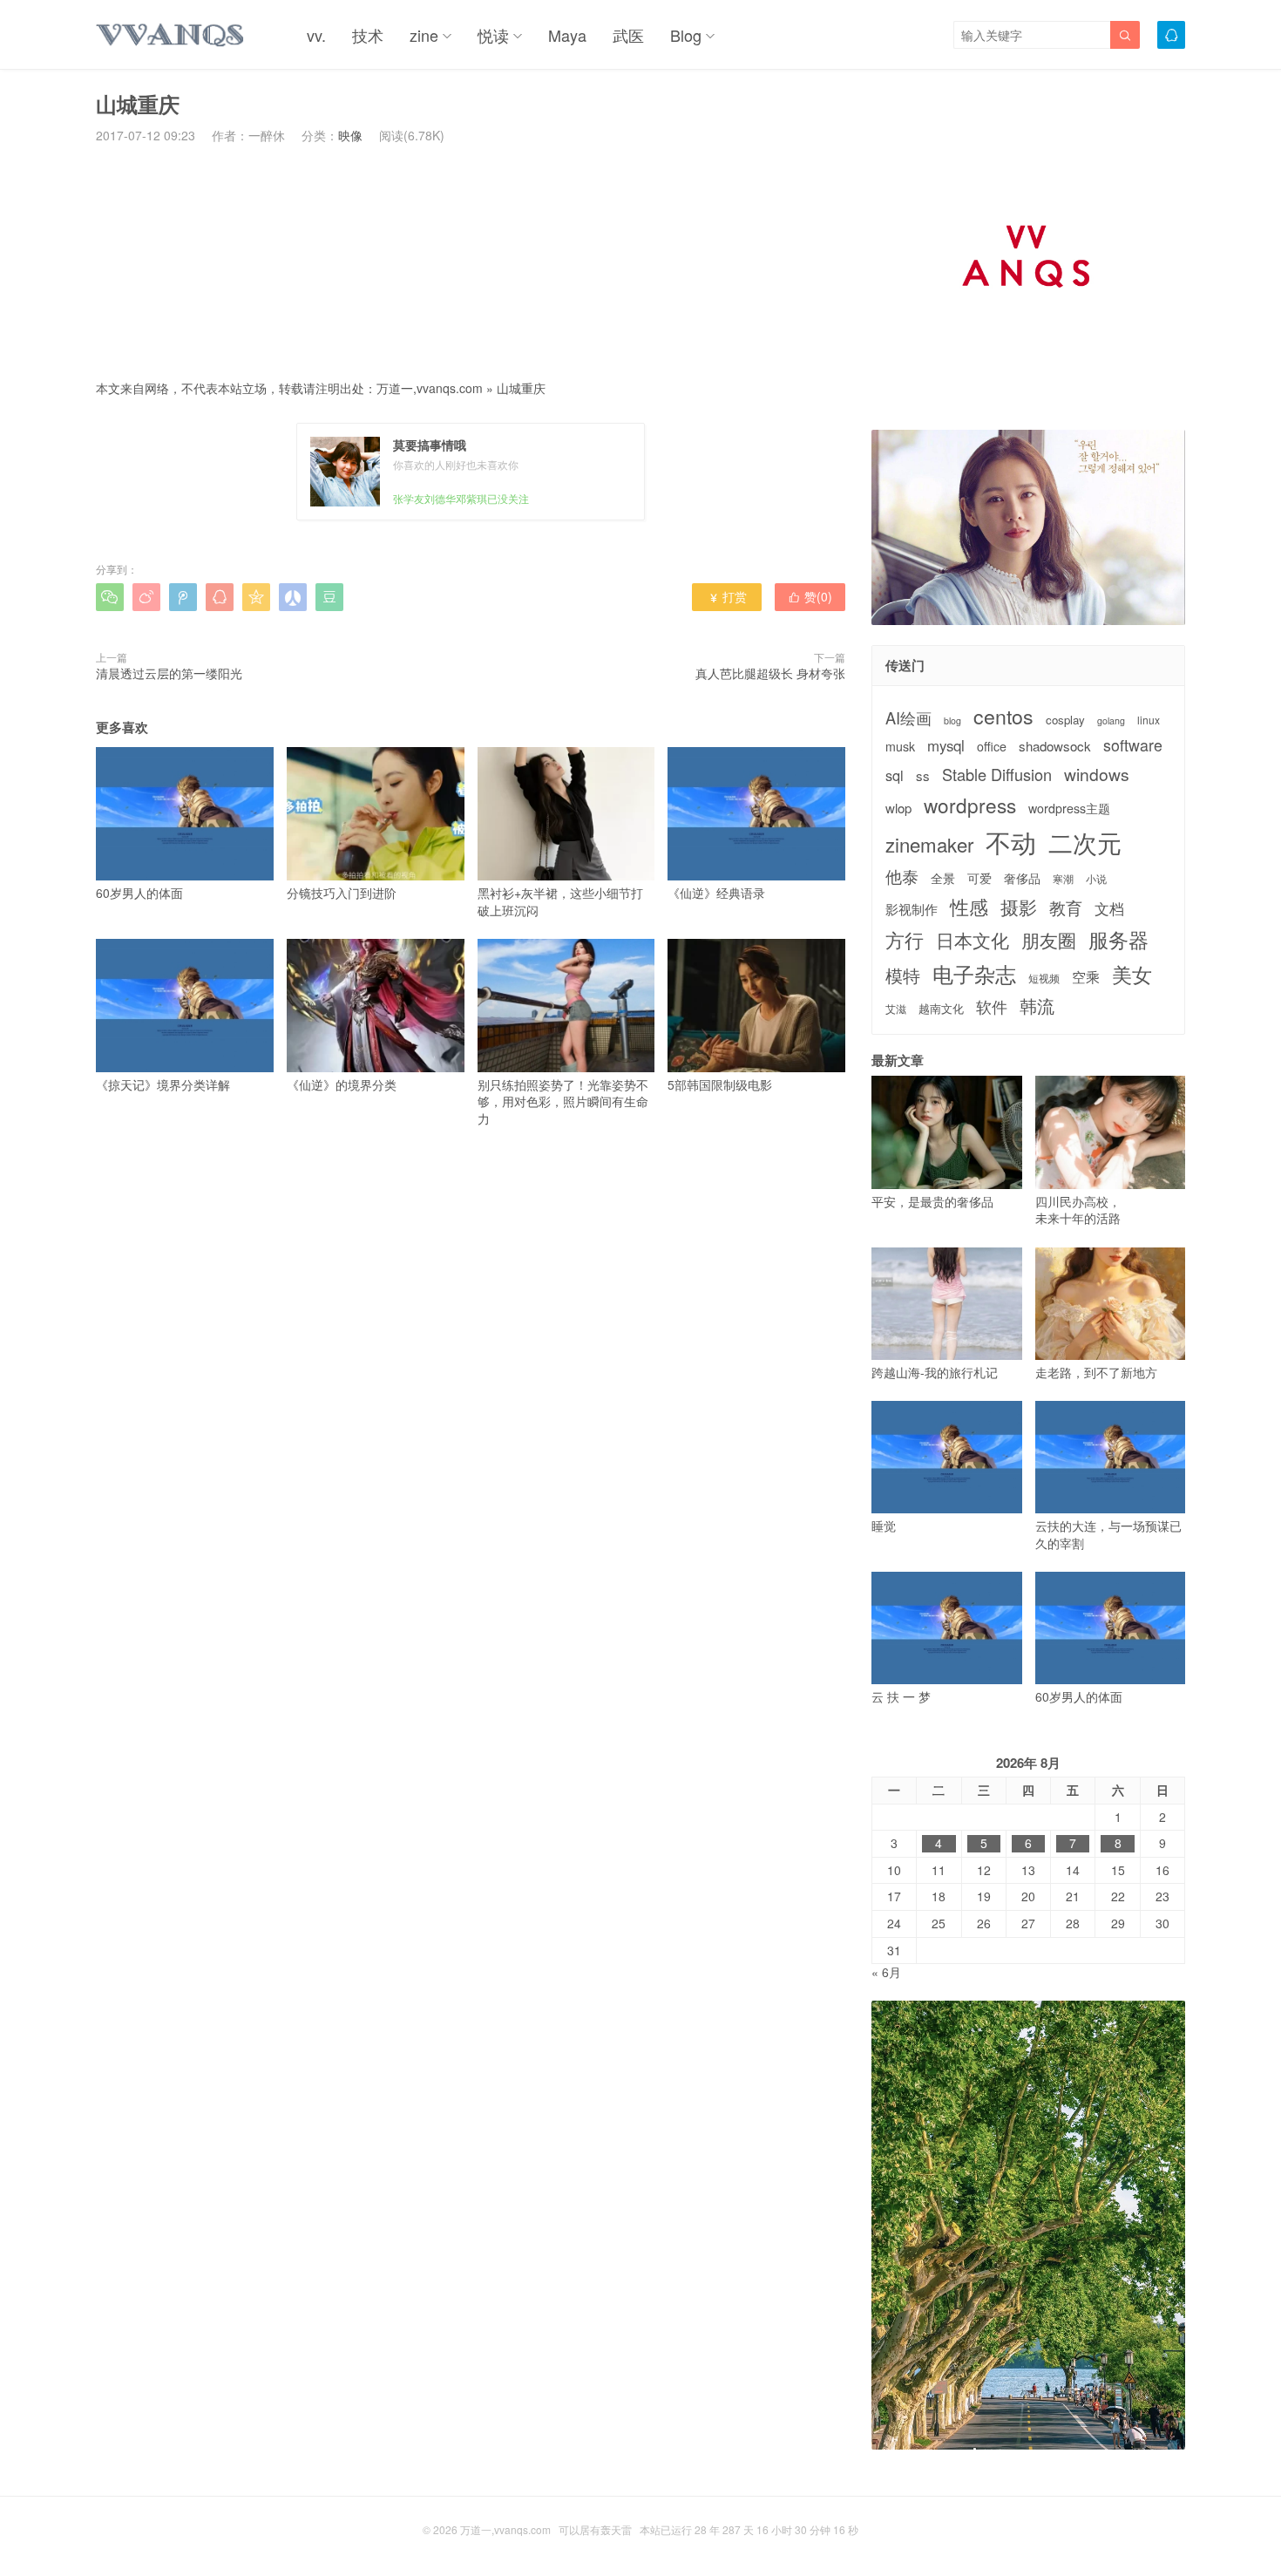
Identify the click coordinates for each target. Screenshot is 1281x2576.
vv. (316, 35)
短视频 (1044, 978)
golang (1111, 721)
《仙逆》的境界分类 (342, 1084)
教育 (1066, 907)
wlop (898, 808)
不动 (1011, 842)
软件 (992, 1006)
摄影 (1019, 907)
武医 (628, 35)
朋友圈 (1049, 940)
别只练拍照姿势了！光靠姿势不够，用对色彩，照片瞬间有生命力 (563, 1101)
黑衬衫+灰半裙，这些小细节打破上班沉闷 (560, 901)
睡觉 (884, 1526)
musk (900, 747)
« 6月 (886, 1972)
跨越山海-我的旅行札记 (935, 1372)
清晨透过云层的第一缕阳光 (169, 673)
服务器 (1118, 939)
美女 (1132, 974)
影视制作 (912, 909)
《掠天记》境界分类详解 (163, 1084)
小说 (1096, 879)
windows (1097, 774)
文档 (1109, 909)
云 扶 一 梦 (901, 1696)
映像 (350, 135)
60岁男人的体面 (139, 893)
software (1133, 745)
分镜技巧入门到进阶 (342, 893)
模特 (903, 975)
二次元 (1085, 842)
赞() (810, 596)
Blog (686, 35)
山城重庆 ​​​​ (523, 388)
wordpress (970, 805)
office (992, 747)
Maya (567, 35)
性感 (969, 907)
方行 (905, 940)
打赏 (727, 596)
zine (424, 35)
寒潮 (1063, 879)
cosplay (1065, 720)
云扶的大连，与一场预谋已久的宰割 (1108, 1534)
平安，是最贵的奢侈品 (932, 1201)
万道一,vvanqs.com (430, 388)
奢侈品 (1022, 878)
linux (1149, 720)
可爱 (979, 878)
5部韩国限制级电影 (720, 1084)
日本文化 (973, 940)
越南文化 (941, 1009)
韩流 (1037, 1006)
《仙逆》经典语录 (716, 893)
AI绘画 (908, 718)
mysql (946, 746)
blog (952, 721)
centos (1003, 716)
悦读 (493, 35)
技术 (368, 35)
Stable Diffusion (997, 775)
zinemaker (929, 844)
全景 (943, 878)
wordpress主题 (1069, 809)
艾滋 (896, 1009)
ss (923, 775)
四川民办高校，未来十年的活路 (1078, 1210)
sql (895, 775)
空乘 (1086, 977)
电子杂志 (974, 974)
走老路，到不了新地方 (1096, 1372)
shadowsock (1055, 746)
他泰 (902, 876)
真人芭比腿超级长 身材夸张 (770, 673)
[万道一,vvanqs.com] (171, 35)
